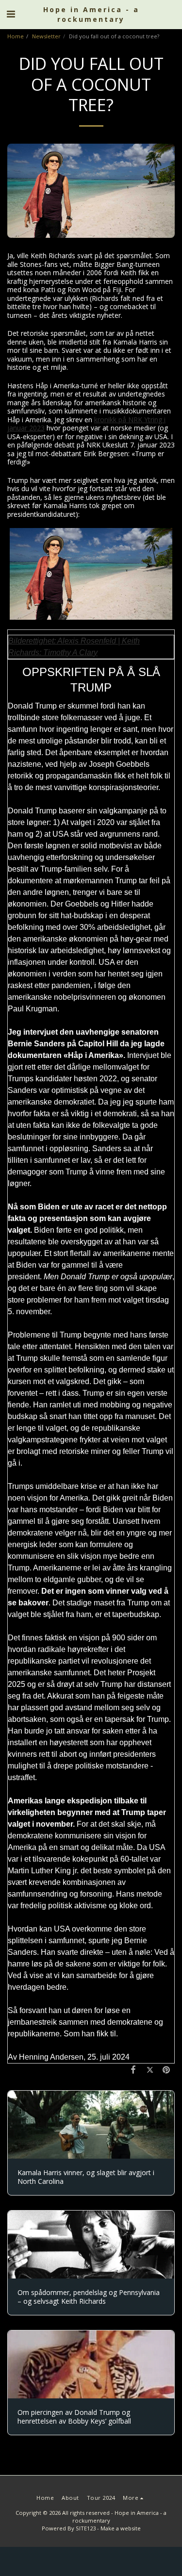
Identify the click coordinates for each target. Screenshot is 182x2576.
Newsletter (46, 36)
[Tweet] (150, 2069)
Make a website (121, 2528)
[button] (11, 14)
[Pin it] (166, 2069)
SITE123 (86, 2528)
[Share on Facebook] (133, 2069)
